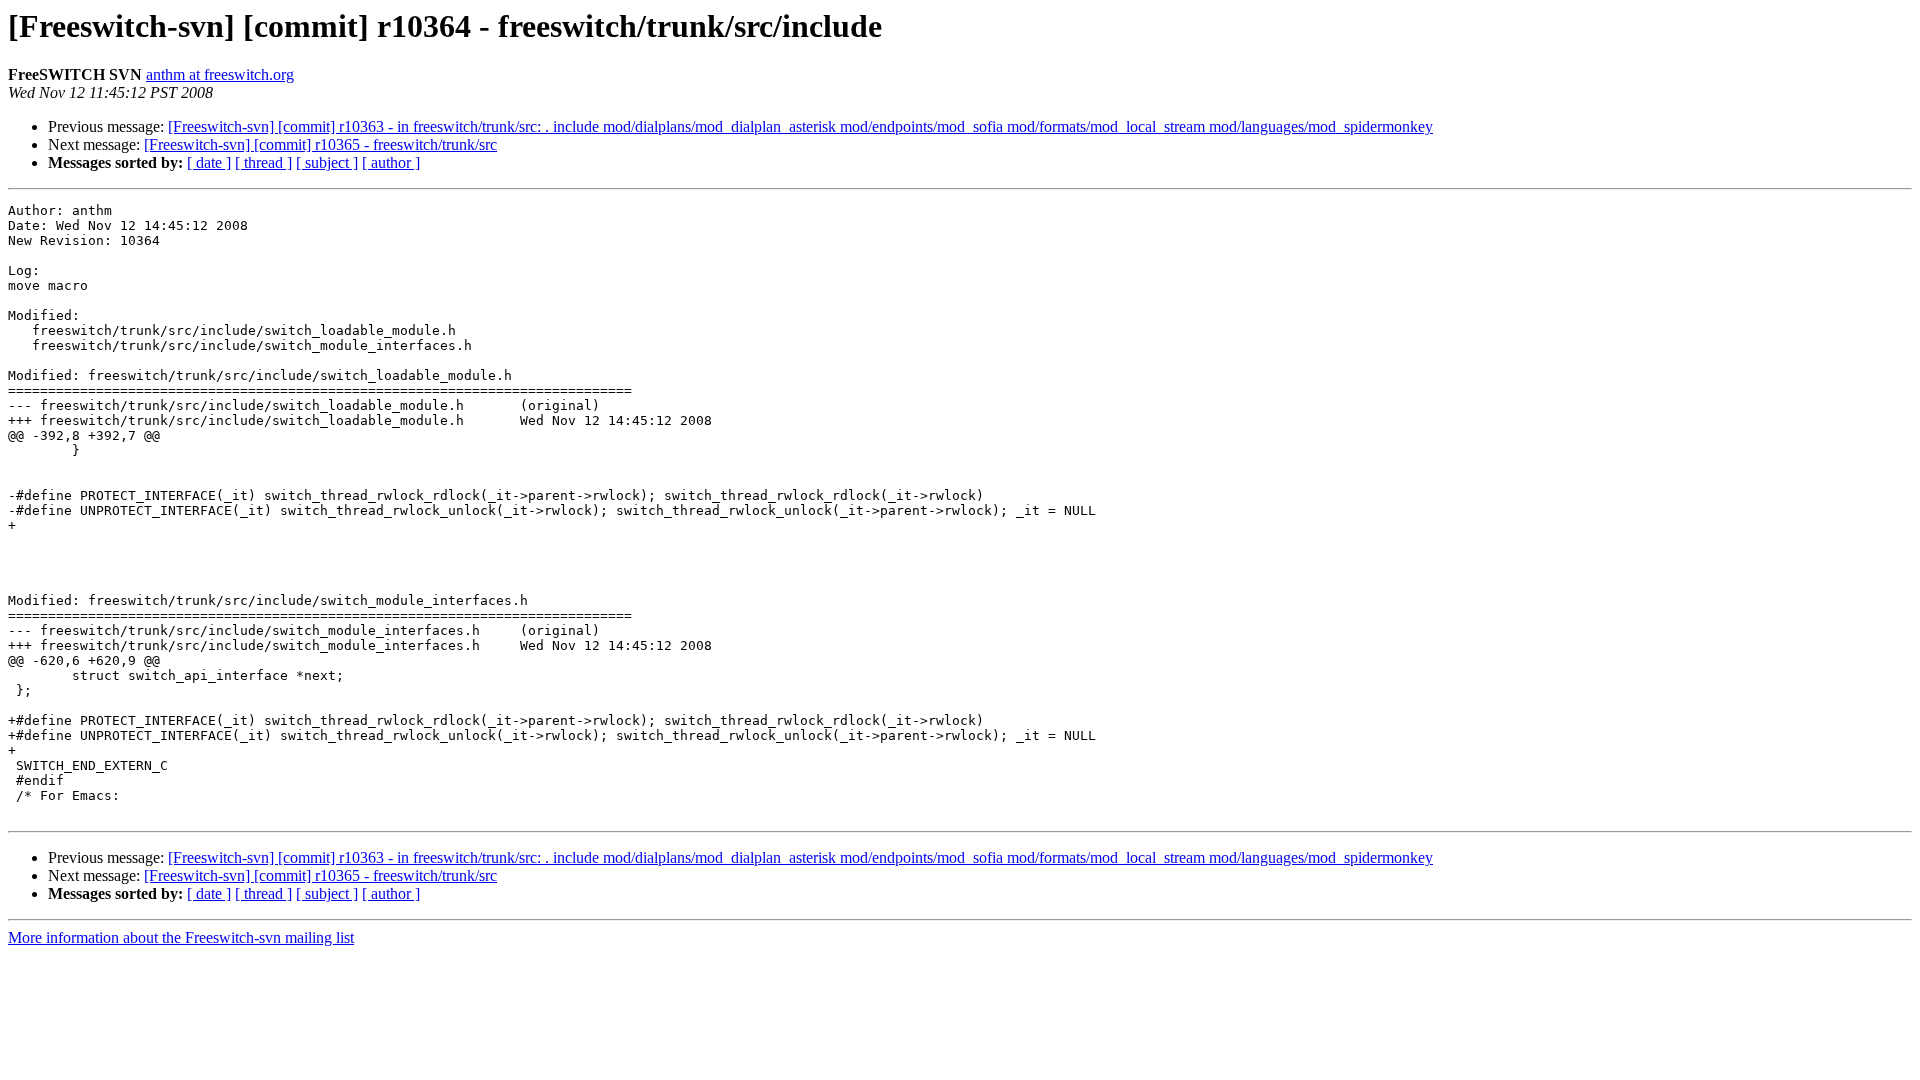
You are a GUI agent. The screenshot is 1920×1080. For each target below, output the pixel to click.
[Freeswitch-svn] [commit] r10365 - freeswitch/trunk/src (320, 144)
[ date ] (209, 162)
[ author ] (391, 162)
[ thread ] (263, 162)
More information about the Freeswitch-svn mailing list (181, 937)
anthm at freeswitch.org (220, 74)
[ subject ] (327, 162)
